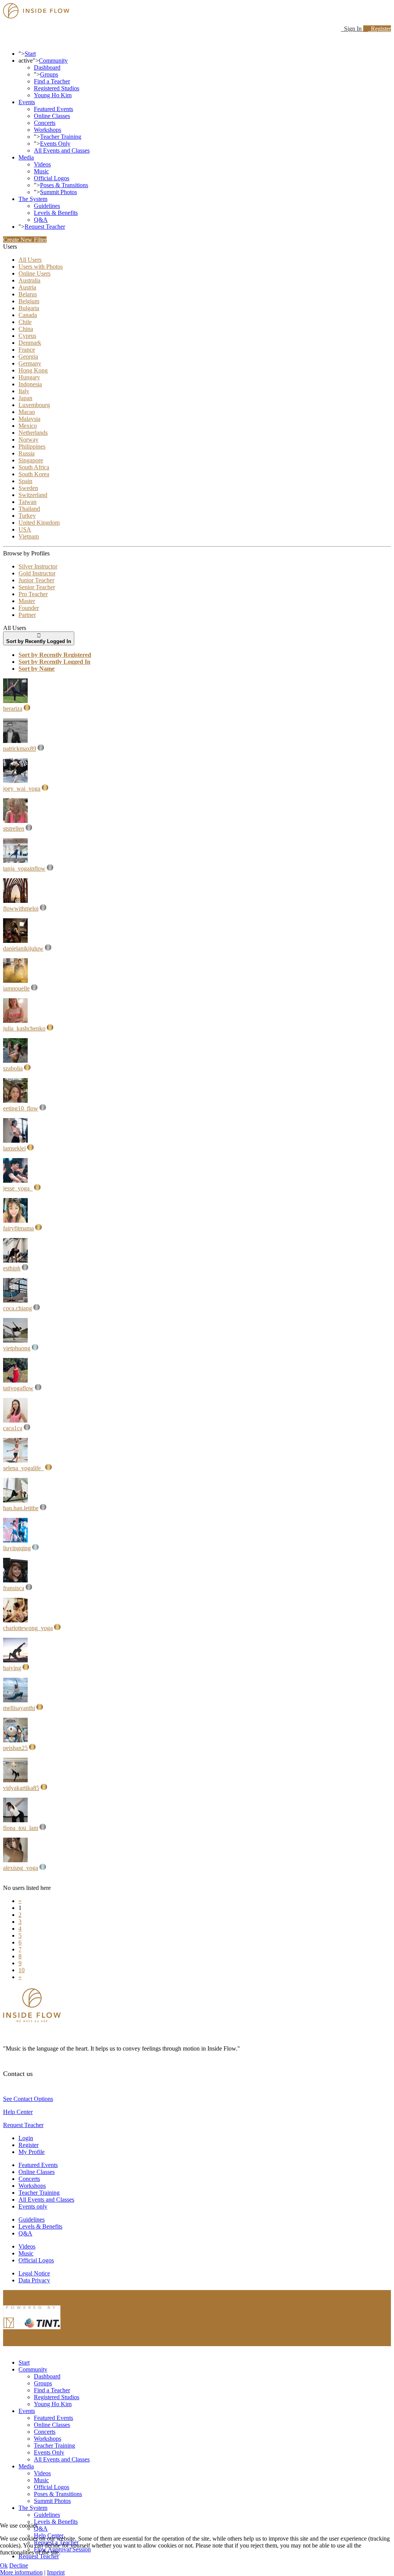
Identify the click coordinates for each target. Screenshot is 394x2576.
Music (41, 171)
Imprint (56, 2572)
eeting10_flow (21, 1108)
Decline (19, 2565)
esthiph (12, 1268)
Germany (30, 363)
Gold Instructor (37, 573)
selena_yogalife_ (23, 1468)
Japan (25, 398)
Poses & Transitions (64, 185)
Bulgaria (29, 308)
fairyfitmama (18, 1228)
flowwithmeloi (21, 908)
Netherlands (33, 433)
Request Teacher (45, 227)
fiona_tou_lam (21, 1828)
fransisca (14, 1588)
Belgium (29, 301)
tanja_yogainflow (24, 868)
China (26, 329)
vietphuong (17, 1348)
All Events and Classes (62, 150)
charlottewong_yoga (28, 1628)
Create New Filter (25, 240)
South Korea (34, 474)
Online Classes (52, 116)
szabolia (13, 1068)
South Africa (34, 467)
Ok (4, 2565)
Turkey (27, 516)
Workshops (48, 130)
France (27, 350)
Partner (27, 615)
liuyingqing (17, 1548)
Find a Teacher (52, 81)
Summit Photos (58, 192)
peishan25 (15, 1748)
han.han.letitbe (21, 1508)
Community (53, 61)
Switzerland (33, 495)
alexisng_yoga (21, 1868)
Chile (25, 322)
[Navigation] (5, 41)
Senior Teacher (37, 587)
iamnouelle (16, 988)
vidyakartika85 (21, 1788)
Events (27, 102)
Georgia (28, 356)
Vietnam (29, 536)
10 (22, 1970)
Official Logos (52, 178)
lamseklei (14, 1148)
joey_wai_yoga (22, 789)
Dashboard (47, 67)
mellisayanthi (19, 1708)
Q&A (41, 220)
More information (21, 2572)
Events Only (55, 144)
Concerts (45, 123)
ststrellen (14, 828)
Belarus (28, 294)
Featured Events (53, 109)
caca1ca (13, 1428)
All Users (30, 260)
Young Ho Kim (53, 95)
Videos (42, 164)
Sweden (28, 488)
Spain (25, 481)
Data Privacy (34, 2280)
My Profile (32, 2152)
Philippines (32, 446)
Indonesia (30, 384)
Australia (29, 280)
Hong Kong (33, 370)
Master (27, 601)
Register (379, 29)
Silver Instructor (38, 566)
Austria (27, 287)
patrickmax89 (20, 749)
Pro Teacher (33, 594)
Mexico (28, 426)
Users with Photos (41, 267)
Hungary (29, 377)
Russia (27, 453)
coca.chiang (18, 1308)
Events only (33, 2206)
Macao (27, 412)
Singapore (31, 460)
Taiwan (28, 502)
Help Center (18, 2112)
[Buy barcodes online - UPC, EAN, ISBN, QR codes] (32, 2331)
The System (33, 199)
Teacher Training (61, 137)
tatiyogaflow (18, 1388)
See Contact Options (28, 2099)
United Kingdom (39, 523)
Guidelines (47, 206)
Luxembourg (34, 405)
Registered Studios (57, 88)
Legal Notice (34, 2273)
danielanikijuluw (23, 948)
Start (30, 54)
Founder (29, 608)
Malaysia (29, 419)
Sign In (352, 29)
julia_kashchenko (24, 1028)
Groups (49, 74)
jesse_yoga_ (18, 1188)
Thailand (29, 509)
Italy (24, 391)
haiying (12, 1668)
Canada (28, 315)
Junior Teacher (36, 580)
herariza (13, 709)
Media (26, 157)
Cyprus (27, 336)
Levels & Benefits (56, 213)
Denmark (30, 343)
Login (26, 2138)
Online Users (34, 273)
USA (25, 529)
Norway (28, 440)
